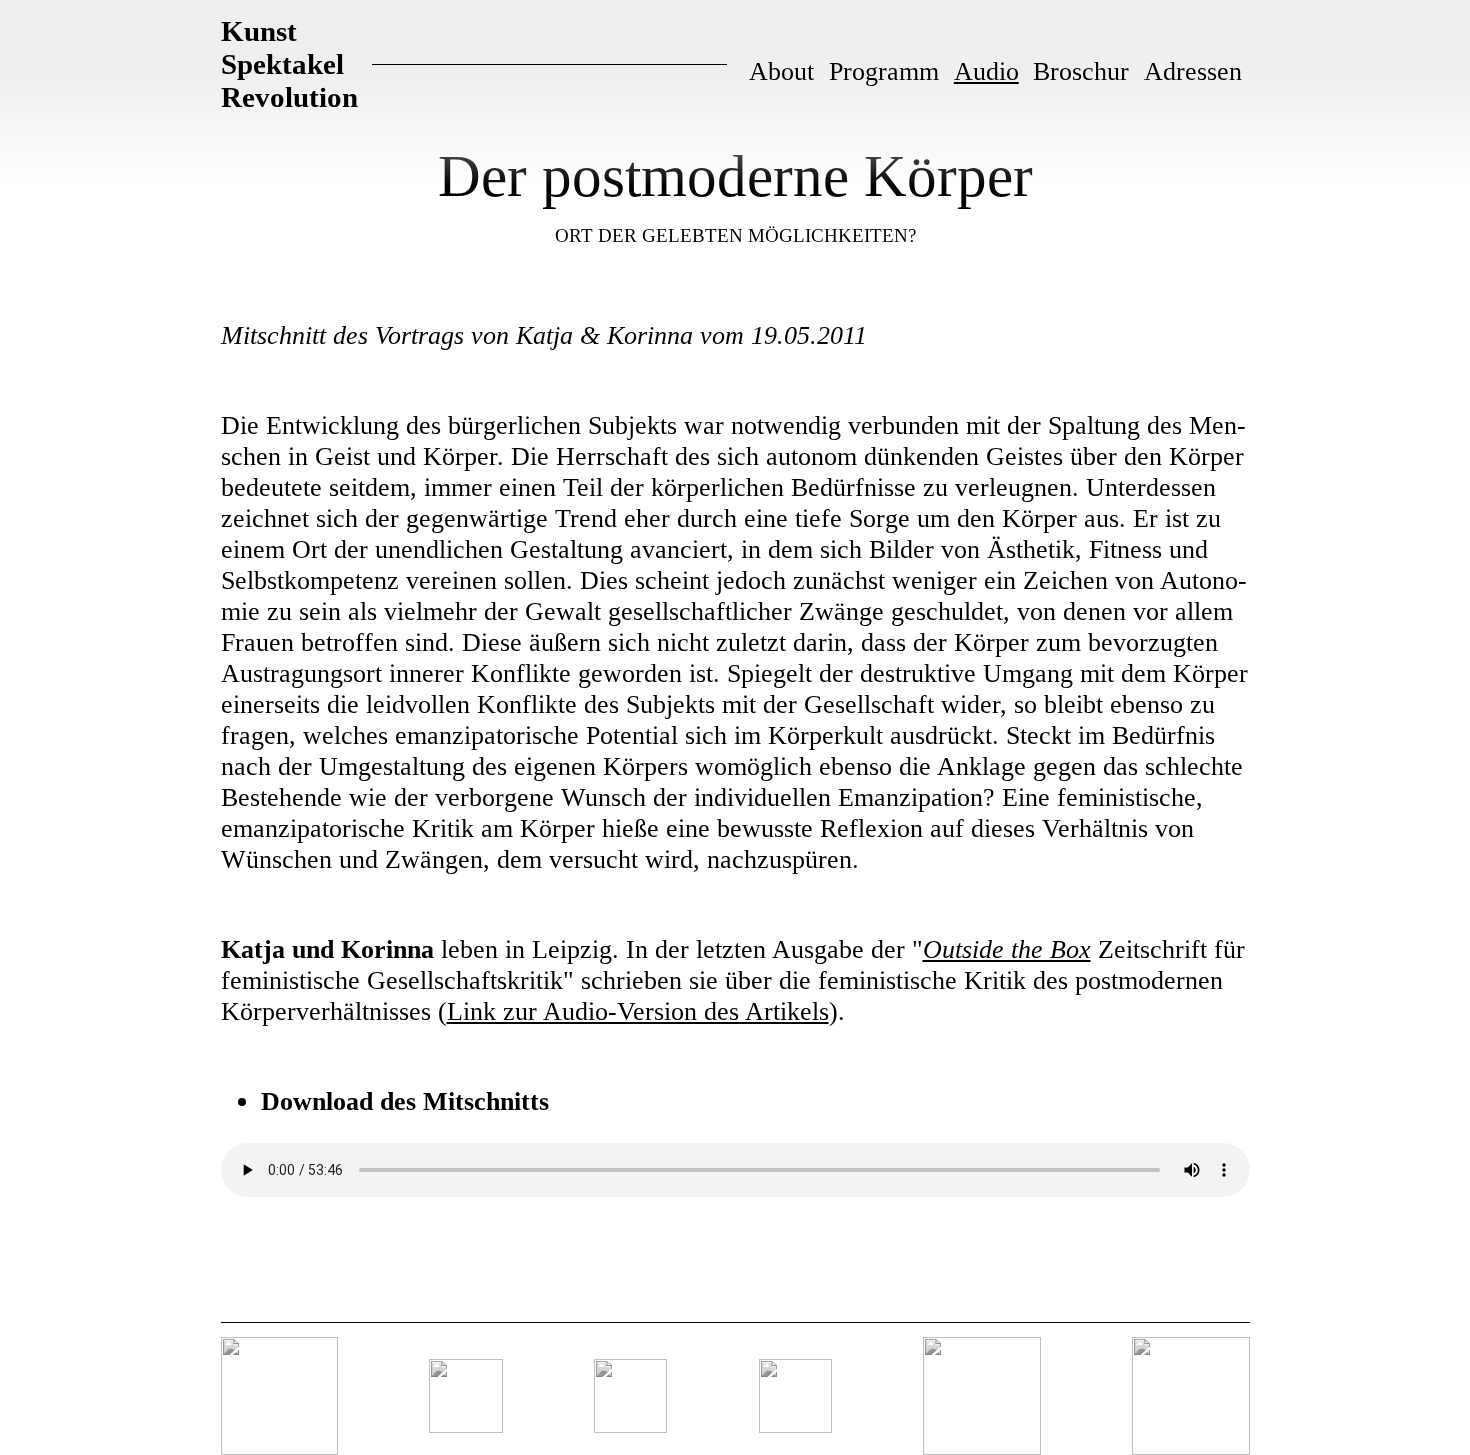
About (781, 71)
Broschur (1081, 71)
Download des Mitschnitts (405, 1101)
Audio (986, 71)
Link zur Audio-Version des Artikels (638, 1011)
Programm (884, 71)
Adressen (1193, 71)
